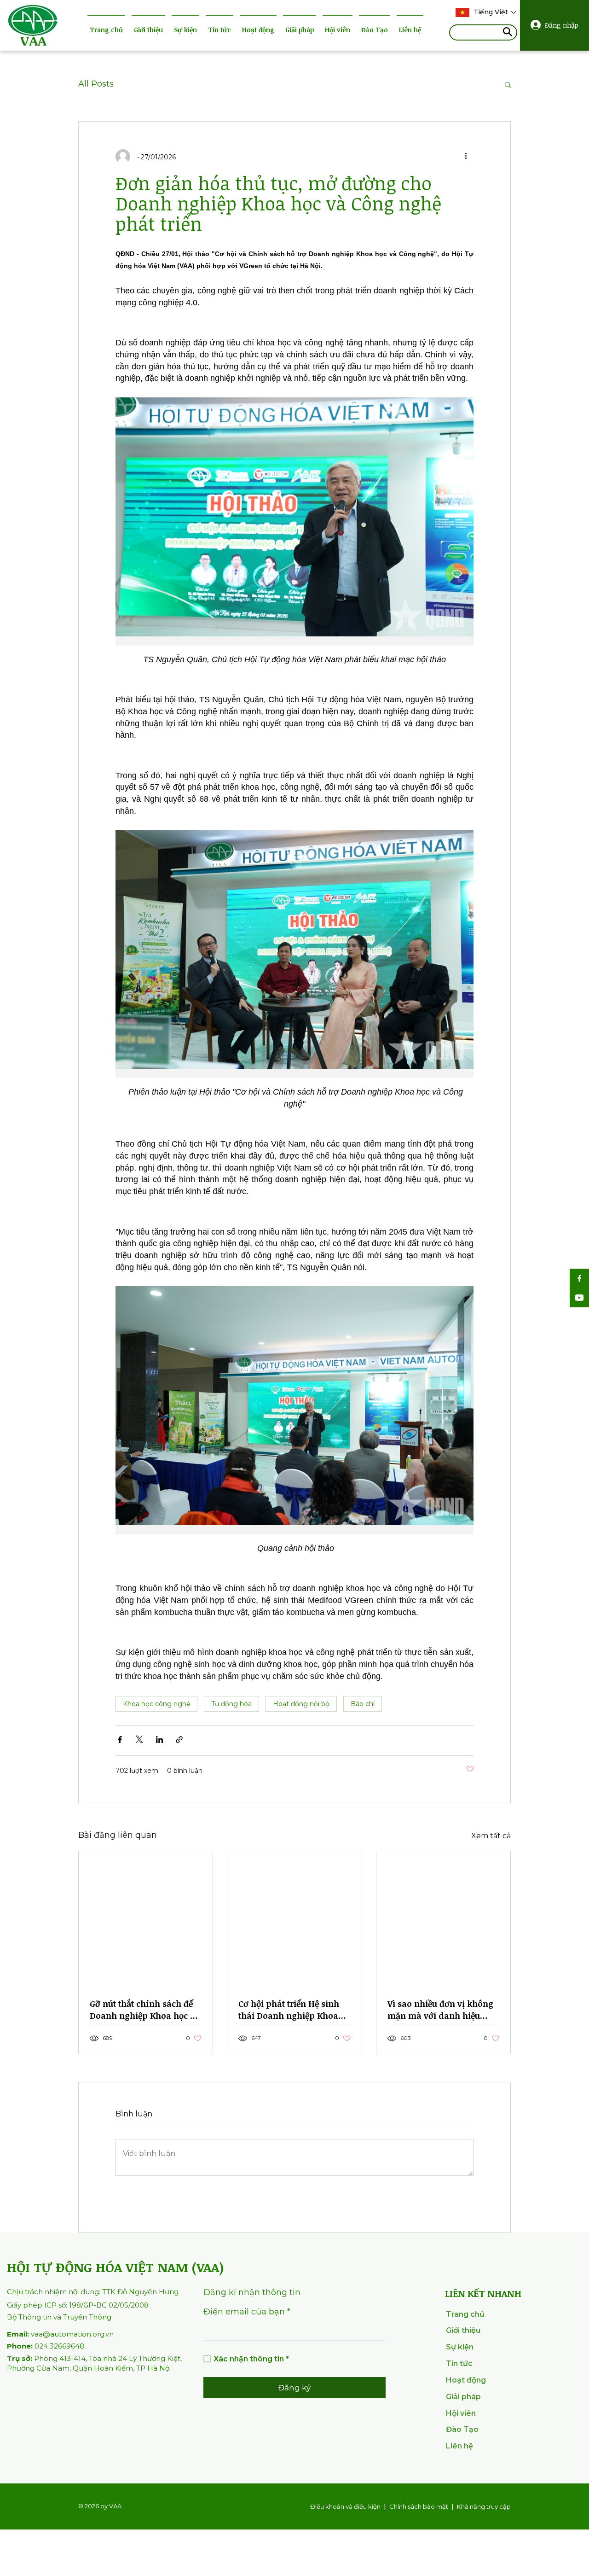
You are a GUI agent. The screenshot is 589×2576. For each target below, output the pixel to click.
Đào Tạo (375, 30)
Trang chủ (106, 30)
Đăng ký (294, 2388)
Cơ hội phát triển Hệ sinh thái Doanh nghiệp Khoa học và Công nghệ (289, 2010)
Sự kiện (185, 30)
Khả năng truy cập (484, 2506)
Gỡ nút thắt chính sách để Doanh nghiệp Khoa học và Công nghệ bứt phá (145, 2010)
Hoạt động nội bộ (301, 1704)
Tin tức (219, 30)
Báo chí (363, 1704)
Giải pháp (300, 30)
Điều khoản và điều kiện (345, 2506)
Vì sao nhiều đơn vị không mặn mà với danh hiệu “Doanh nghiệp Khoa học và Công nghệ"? (440, 2010)
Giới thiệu (148, 30)
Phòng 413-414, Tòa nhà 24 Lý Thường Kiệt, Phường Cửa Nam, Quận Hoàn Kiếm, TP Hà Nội (94, 2363)
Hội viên (338, 30)
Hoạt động (258, 30)
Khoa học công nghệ (156, 1704)
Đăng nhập (561, 25)
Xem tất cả (491, 1836)
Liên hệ (410, 30)
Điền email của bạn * (247, 2312)
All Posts (96, 84)
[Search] (508, 33)
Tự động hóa (231, 1704)
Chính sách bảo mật (419, 2506)
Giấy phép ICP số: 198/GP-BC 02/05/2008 (78, 2305)
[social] (579, 1278)
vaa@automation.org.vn (60, 2334)
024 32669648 (46, 2346)
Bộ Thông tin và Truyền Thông (59, 2317)
